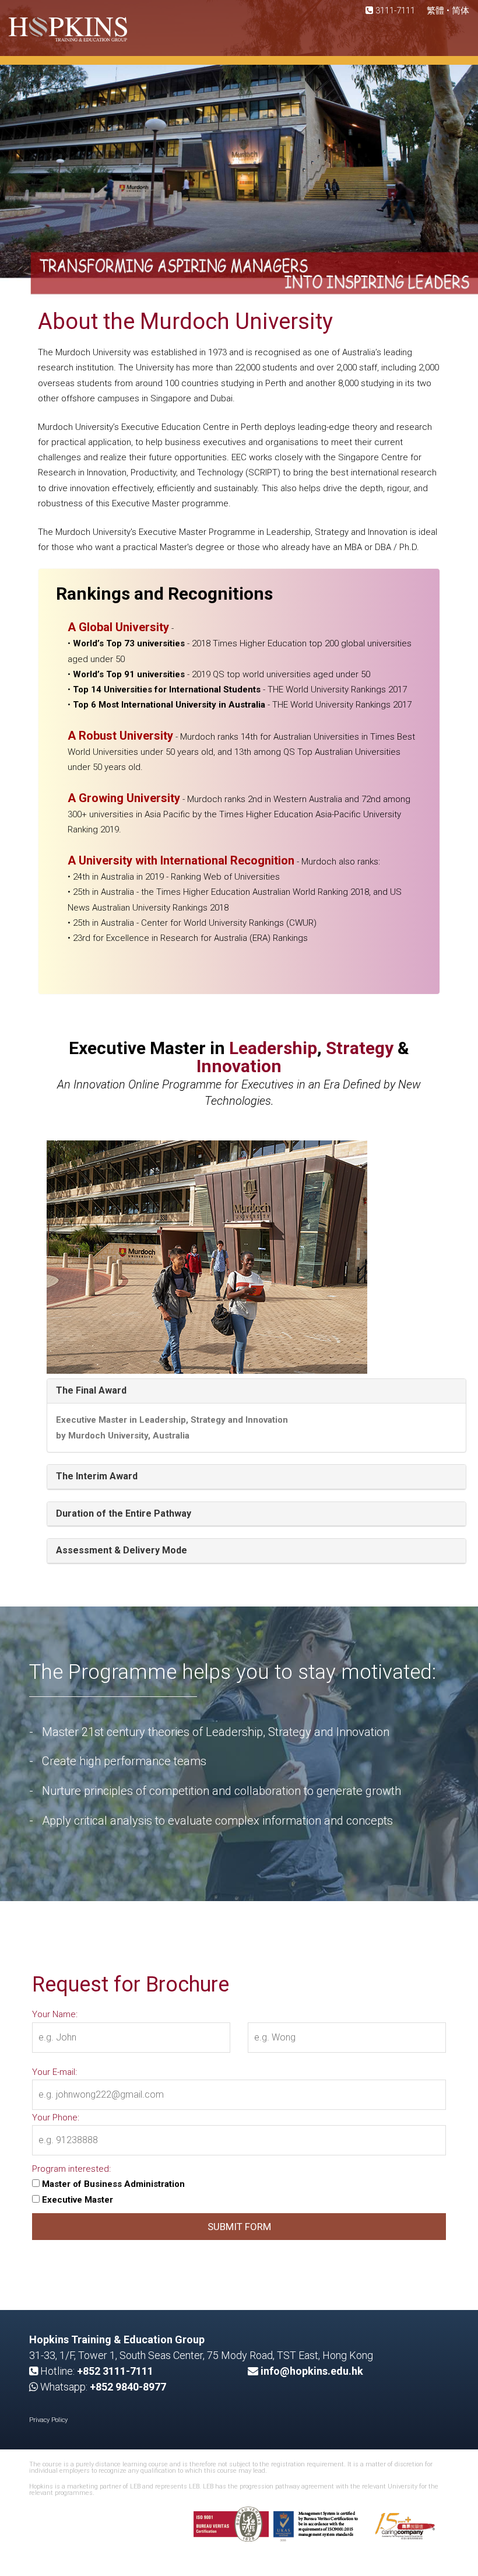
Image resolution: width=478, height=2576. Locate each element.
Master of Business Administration (112, 2184)
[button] (91, 1390)
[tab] (256, 1391)
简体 (461, 10)
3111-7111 (394, 10)
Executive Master (76, 2200)
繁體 (437, 10)
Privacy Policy (48, 2420)
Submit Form (239, 2227)
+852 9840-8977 (128, 2387)
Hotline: (96, 2371)
